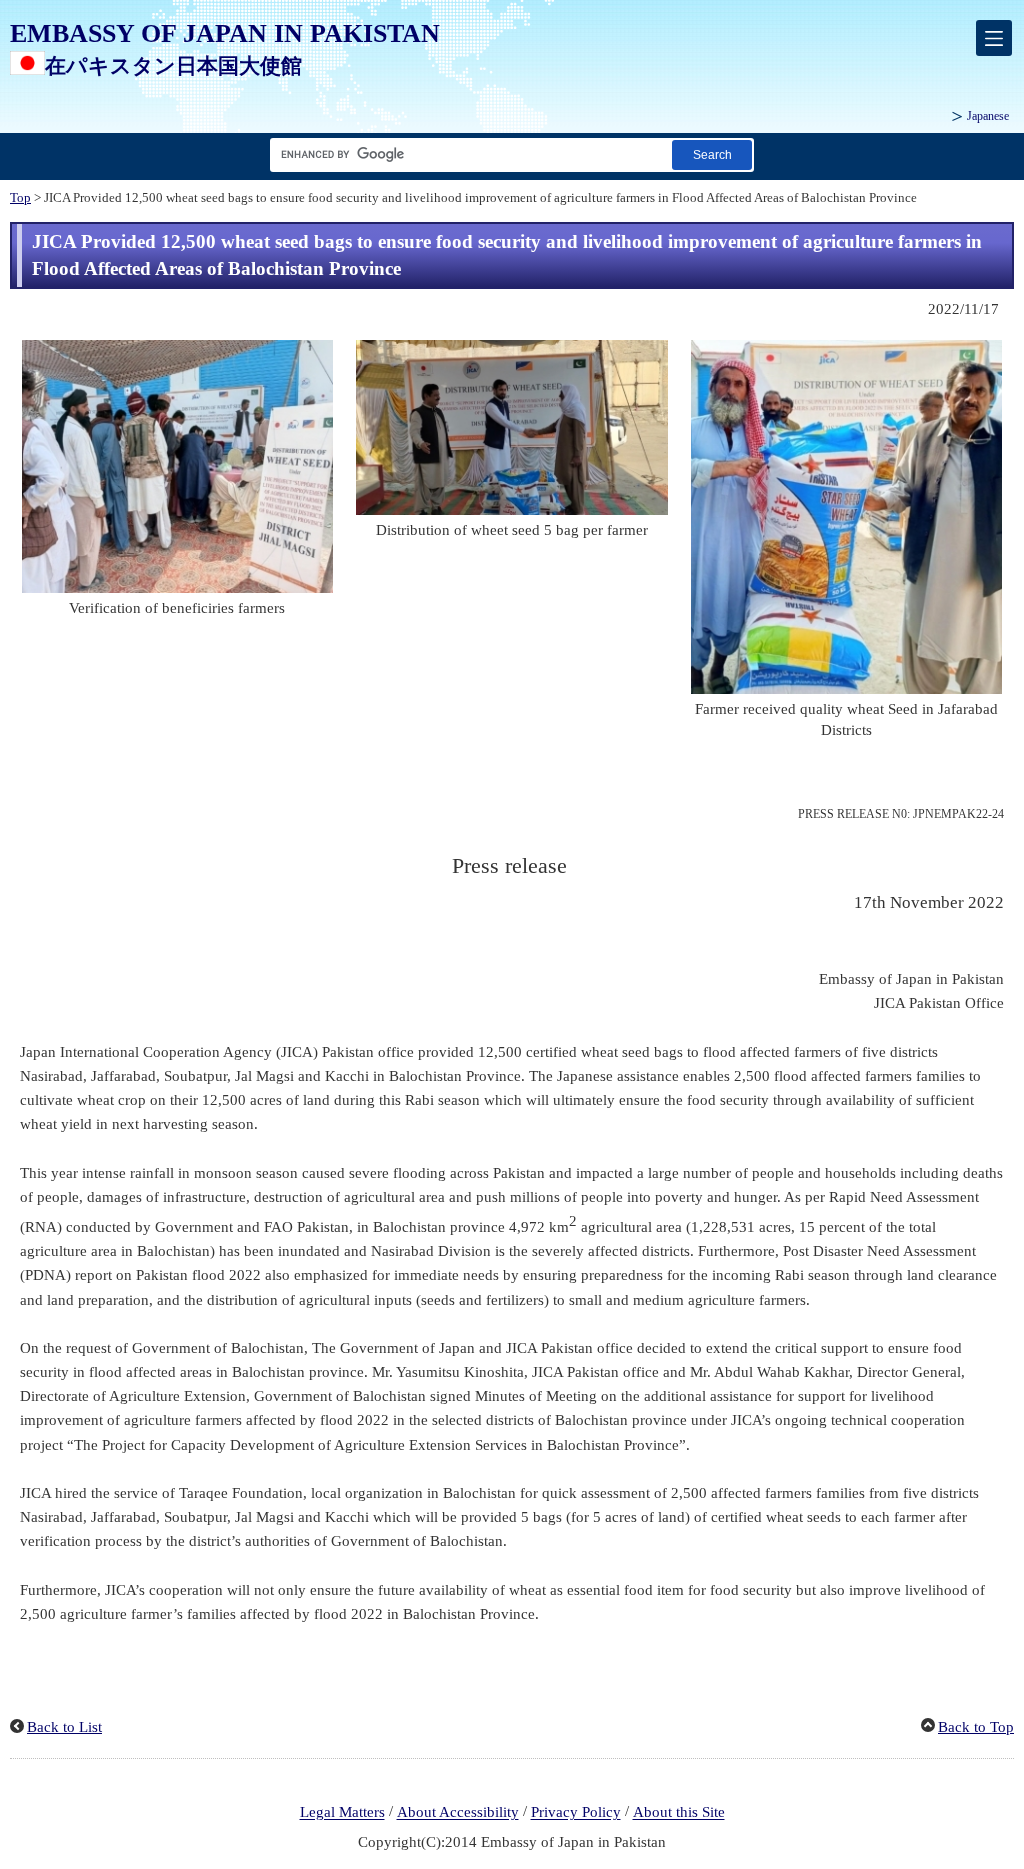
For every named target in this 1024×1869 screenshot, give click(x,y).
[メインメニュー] (994, 38)
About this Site (679, 1813)
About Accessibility (458, 1813)
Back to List (64, 1727)
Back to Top (976, 1727)
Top (20, 198)
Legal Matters (342, 1813)
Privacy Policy (576, 1813)
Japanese (988, 116)
